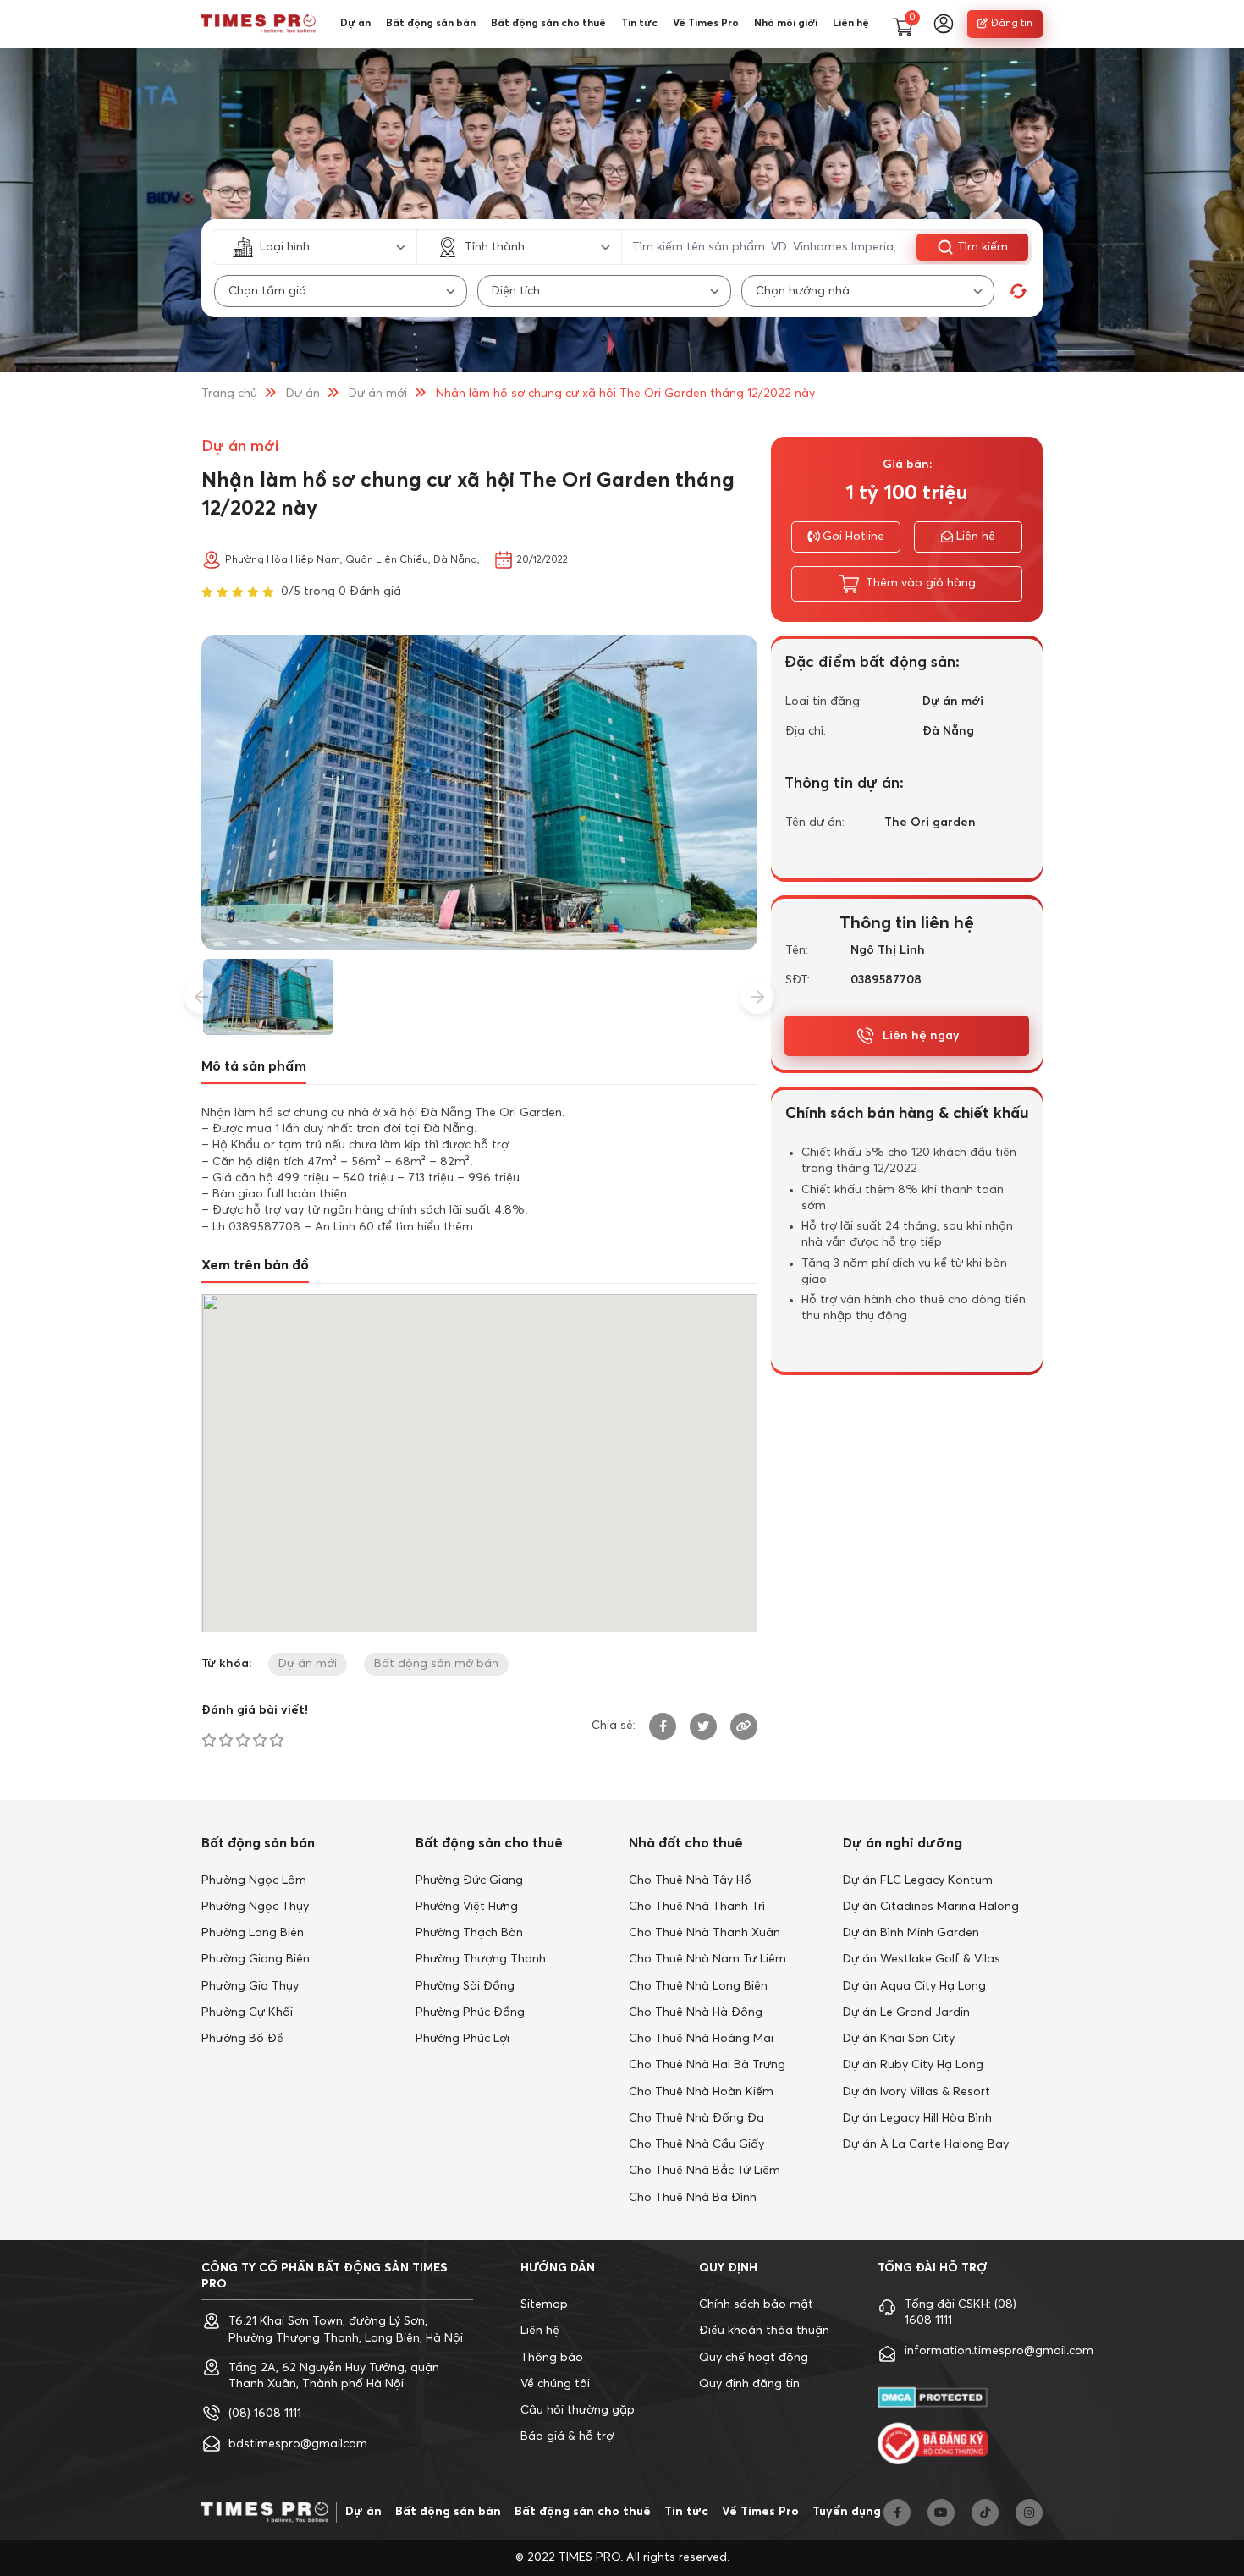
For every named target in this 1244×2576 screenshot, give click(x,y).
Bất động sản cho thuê (548, 24)
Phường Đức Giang (469, 1880)
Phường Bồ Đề (242, 2039)
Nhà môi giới (786, 24)
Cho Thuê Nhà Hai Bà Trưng (707, 2065)
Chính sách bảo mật (756, 2304)
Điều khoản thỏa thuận (764, 2331)
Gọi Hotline (853, 537)
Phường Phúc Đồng (470, 2012)
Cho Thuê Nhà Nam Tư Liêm (707, 1959)
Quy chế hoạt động (754, 2358)
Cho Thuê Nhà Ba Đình (693, 2198)
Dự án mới (378, 394)
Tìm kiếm (983, 247)
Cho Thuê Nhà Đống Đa (696, 2118)
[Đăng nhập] (944, 24)
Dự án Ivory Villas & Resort (916, 2092)
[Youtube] (941, 2513)
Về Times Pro (706, 24)
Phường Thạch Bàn (469, 1933)
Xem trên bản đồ (255, 1265)
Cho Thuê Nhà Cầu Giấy (696, 2144)
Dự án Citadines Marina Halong (931, 1907)
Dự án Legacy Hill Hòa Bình (917, 2118)
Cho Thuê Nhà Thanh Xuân (705, 1933)
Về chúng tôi (555, 2384)
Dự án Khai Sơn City (899, 2039)
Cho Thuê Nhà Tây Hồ (690, 1880)
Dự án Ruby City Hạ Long (913, 2065)
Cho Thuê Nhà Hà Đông (696, 2012)
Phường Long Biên (253, 1933)
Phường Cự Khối (247, 2012)
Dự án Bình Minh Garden (911, 1933)
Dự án (355, 24)
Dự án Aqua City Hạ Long (914, 1986)
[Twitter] (703, 1726)
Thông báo (552, 2358)
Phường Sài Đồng (465, 1986)
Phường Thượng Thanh (481, 1959)
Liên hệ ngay (921, 1036)
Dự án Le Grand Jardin (906, 2012)
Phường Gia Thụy (250, 1986)
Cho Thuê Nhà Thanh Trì (697, 1907)
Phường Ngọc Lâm (254, 1880)
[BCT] (933, 2443)
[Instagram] (1029, 2513)
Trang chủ (229, 394)
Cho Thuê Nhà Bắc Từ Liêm (705, 2171)
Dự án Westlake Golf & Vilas (922, 1959)
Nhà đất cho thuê (686, 1843)
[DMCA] (933, 2398)
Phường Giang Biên (256, 1959)
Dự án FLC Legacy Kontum (918, 1880)
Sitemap (544, 2304)
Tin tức (639, 24)
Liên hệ (851, 24)
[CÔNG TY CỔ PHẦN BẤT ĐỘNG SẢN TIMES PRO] (259, 24)
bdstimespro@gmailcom (298, 2444)
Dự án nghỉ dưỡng (903, 1843)
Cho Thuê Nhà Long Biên (698, 1986)
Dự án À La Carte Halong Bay (926, 2144)
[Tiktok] (985, 2513)
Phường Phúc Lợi (462, 2039)
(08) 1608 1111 (265, 2414)
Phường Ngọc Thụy (255, 1907)
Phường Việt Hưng (467, 1907)
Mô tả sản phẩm (254, 1066)
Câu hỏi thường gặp (578, 2410)
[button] (201, 997)
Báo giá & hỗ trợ (567, 2436)
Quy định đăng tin (749, 2384)
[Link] (744, 1726)
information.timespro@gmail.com (999, 2351)
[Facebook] (663, 1726)
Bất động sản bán (431, 24)
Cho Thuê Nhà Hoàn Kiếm (701, 2092)
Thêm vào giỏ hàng (921, 583)
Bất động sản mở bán (436, 1664)
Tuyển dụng (847, 2512)
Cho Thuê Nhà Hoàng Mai (701, 2039)
